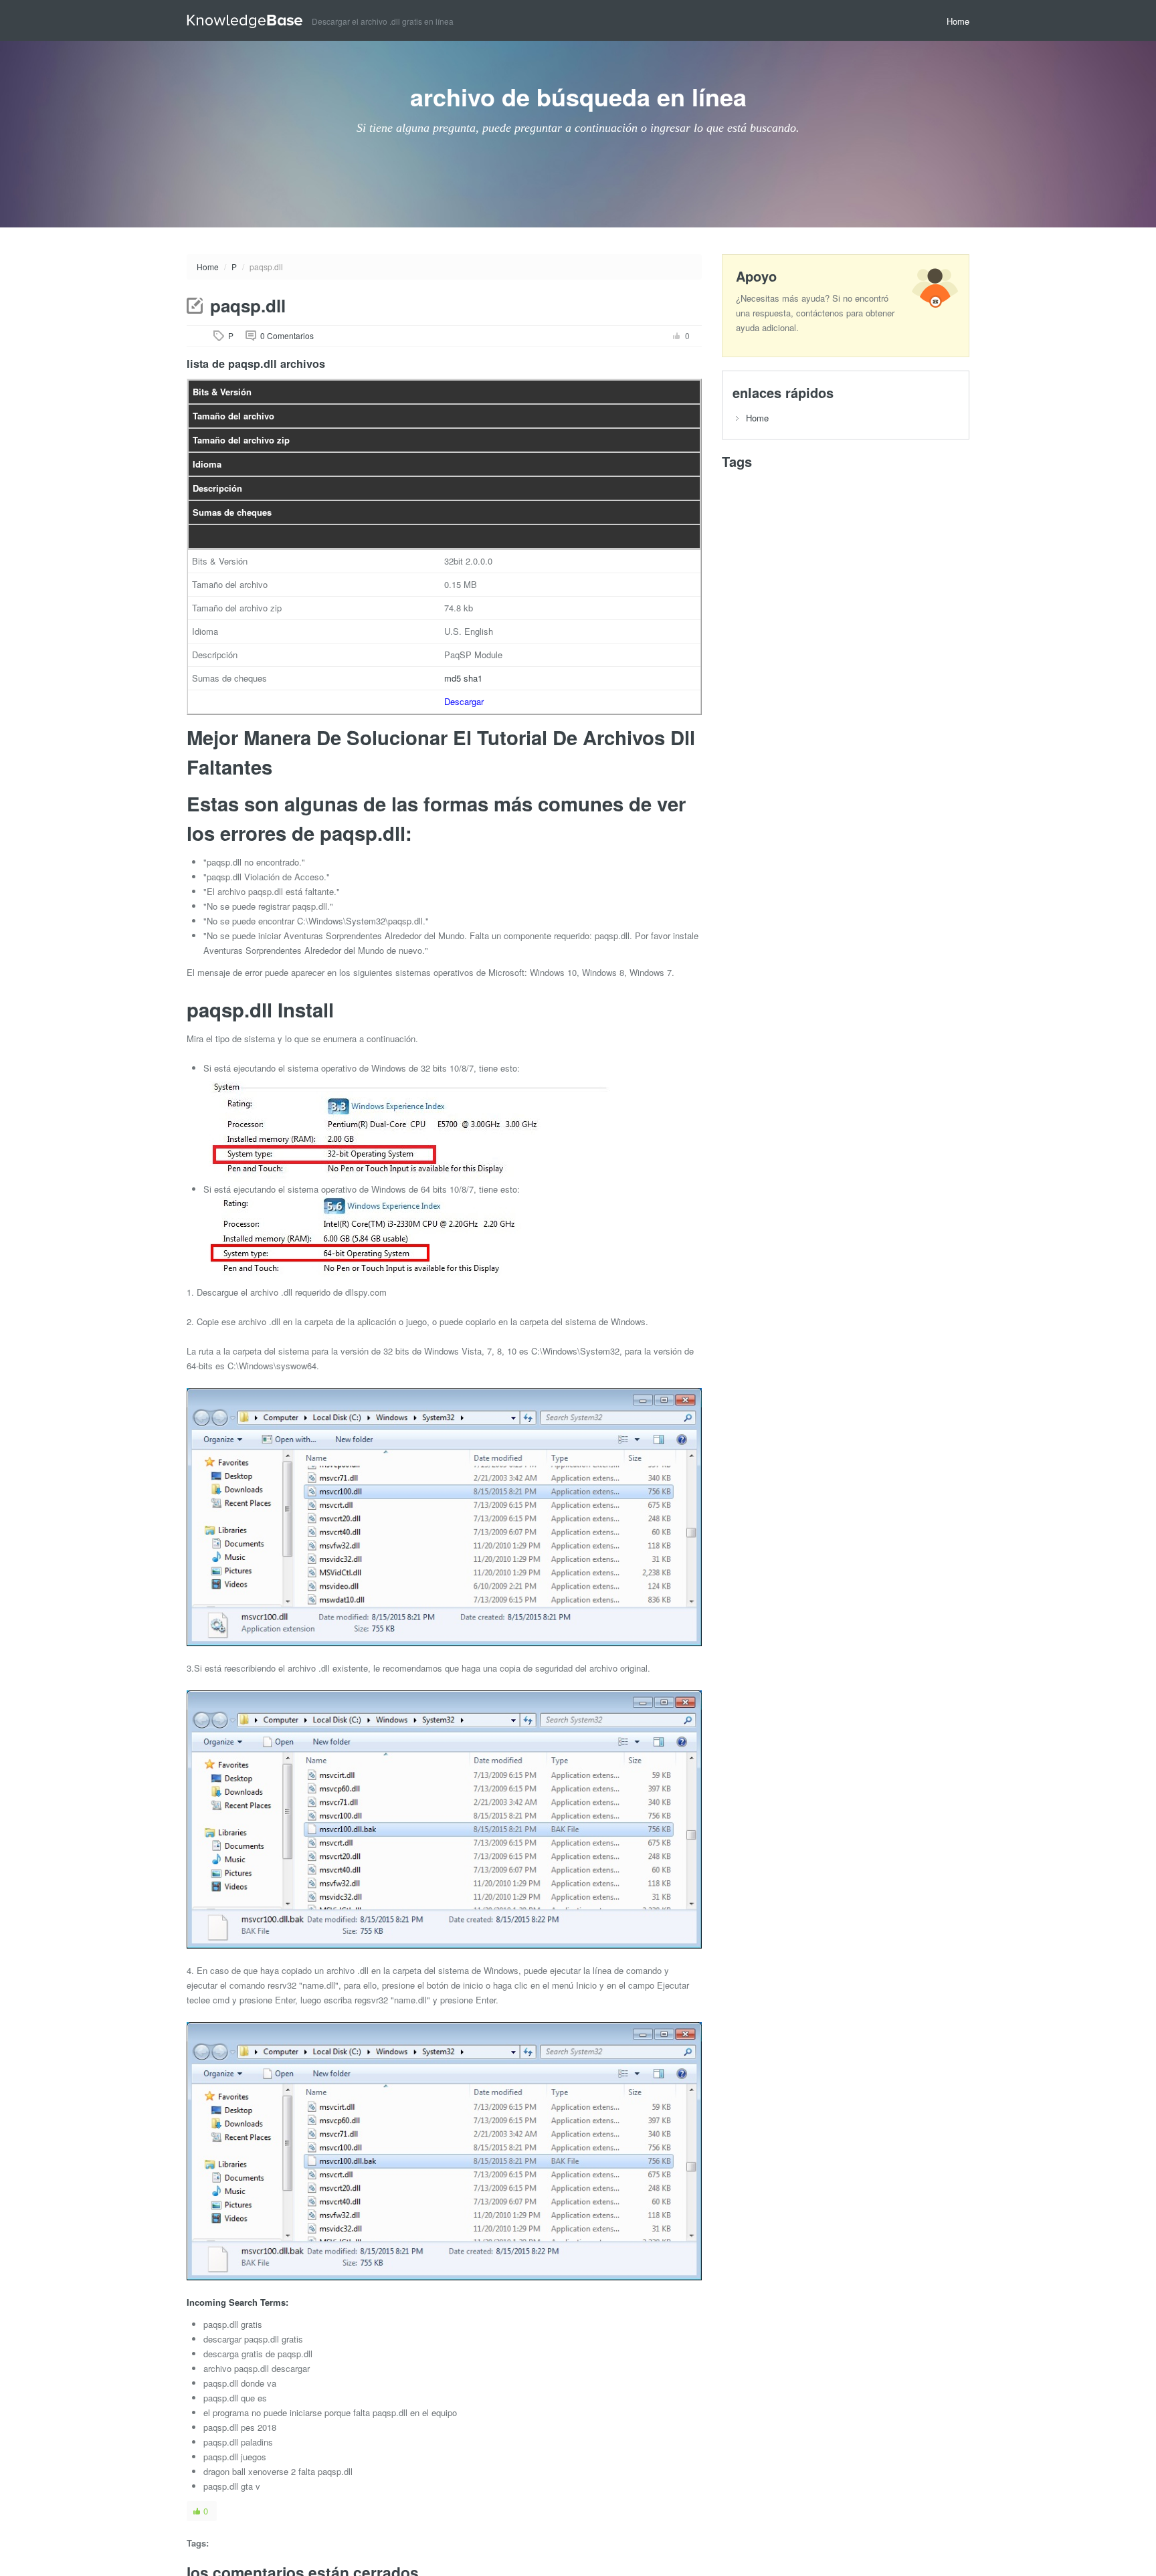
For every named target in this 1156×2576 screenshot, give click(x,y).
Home (958, 21)
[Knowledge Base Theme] (249, 20)
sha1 (473, 678)
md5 (453, 678)
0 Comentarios (287, 335)
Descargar (464, 701)
